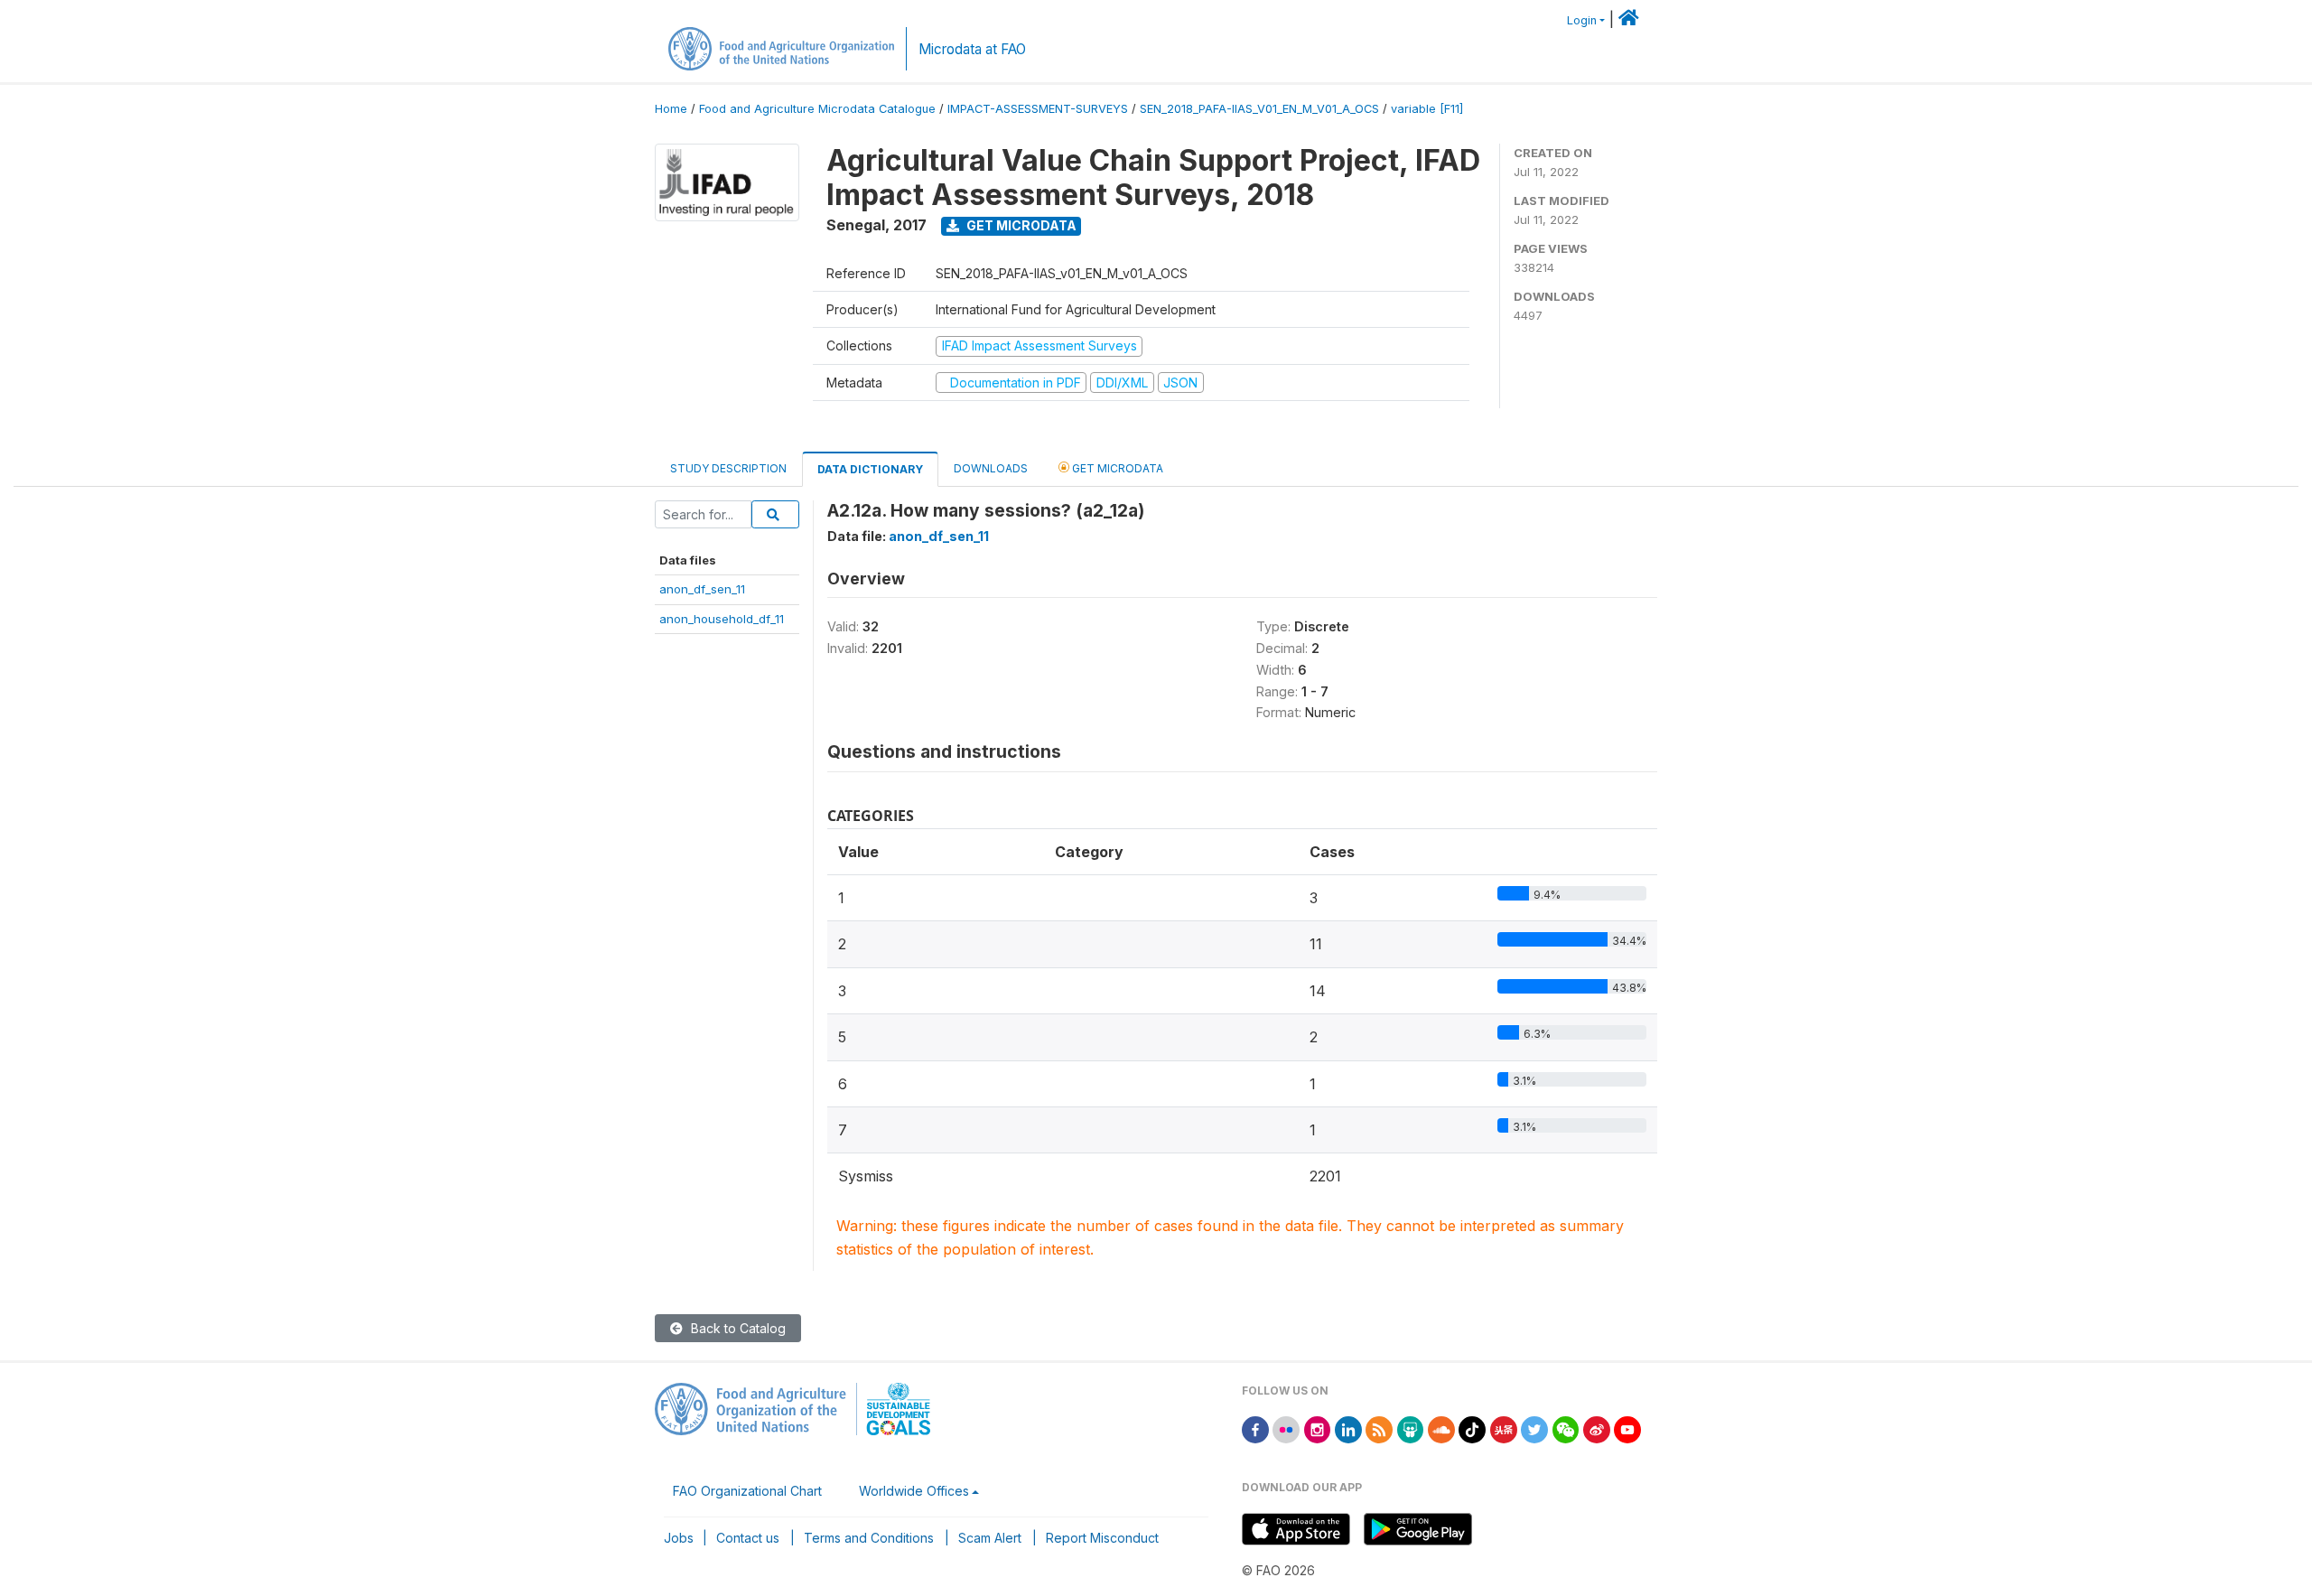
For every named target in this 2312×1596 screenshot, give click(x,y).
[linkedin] (1348, 1428)
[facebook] (1255, 1428)
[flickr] (1286, 1428)
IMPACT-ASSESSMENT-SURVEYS (1038, 109)
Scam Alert (990, 1538)
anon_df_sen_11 (702, 589)
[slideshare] (1411, 1428)
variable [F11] (1427, 109)
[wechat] (1566, 1428)
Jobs (679, 1538)
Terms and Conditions (869, 1538)
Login (1582, 20)
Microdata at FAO (972, 49)
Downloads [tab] (991, 468)
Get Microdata (1020, 225)
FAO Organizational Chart (747, 1491)
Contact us (748, 1538)
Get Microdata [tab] (1116, 468)
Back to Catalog (736, 1328)
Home (671, 109)
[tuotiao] (1504, 1428)
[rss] (1379, 1428)
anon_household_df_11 (722, 619)
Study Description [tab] (728, 468)
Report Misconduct (1102, 1538)
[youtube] (1627, 1428)
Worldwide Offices (914, 1491)
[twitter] (1534, 1428)
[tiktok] (1472, 1428)
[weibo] (1597, 1428)
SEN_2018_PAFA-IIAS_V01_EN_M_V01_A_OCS (1259, 109)
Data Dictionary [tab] (870, 469)
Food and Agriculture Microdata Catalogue (817, 109)
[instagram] (1318, 1428)
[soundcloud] (1441, 1428)
